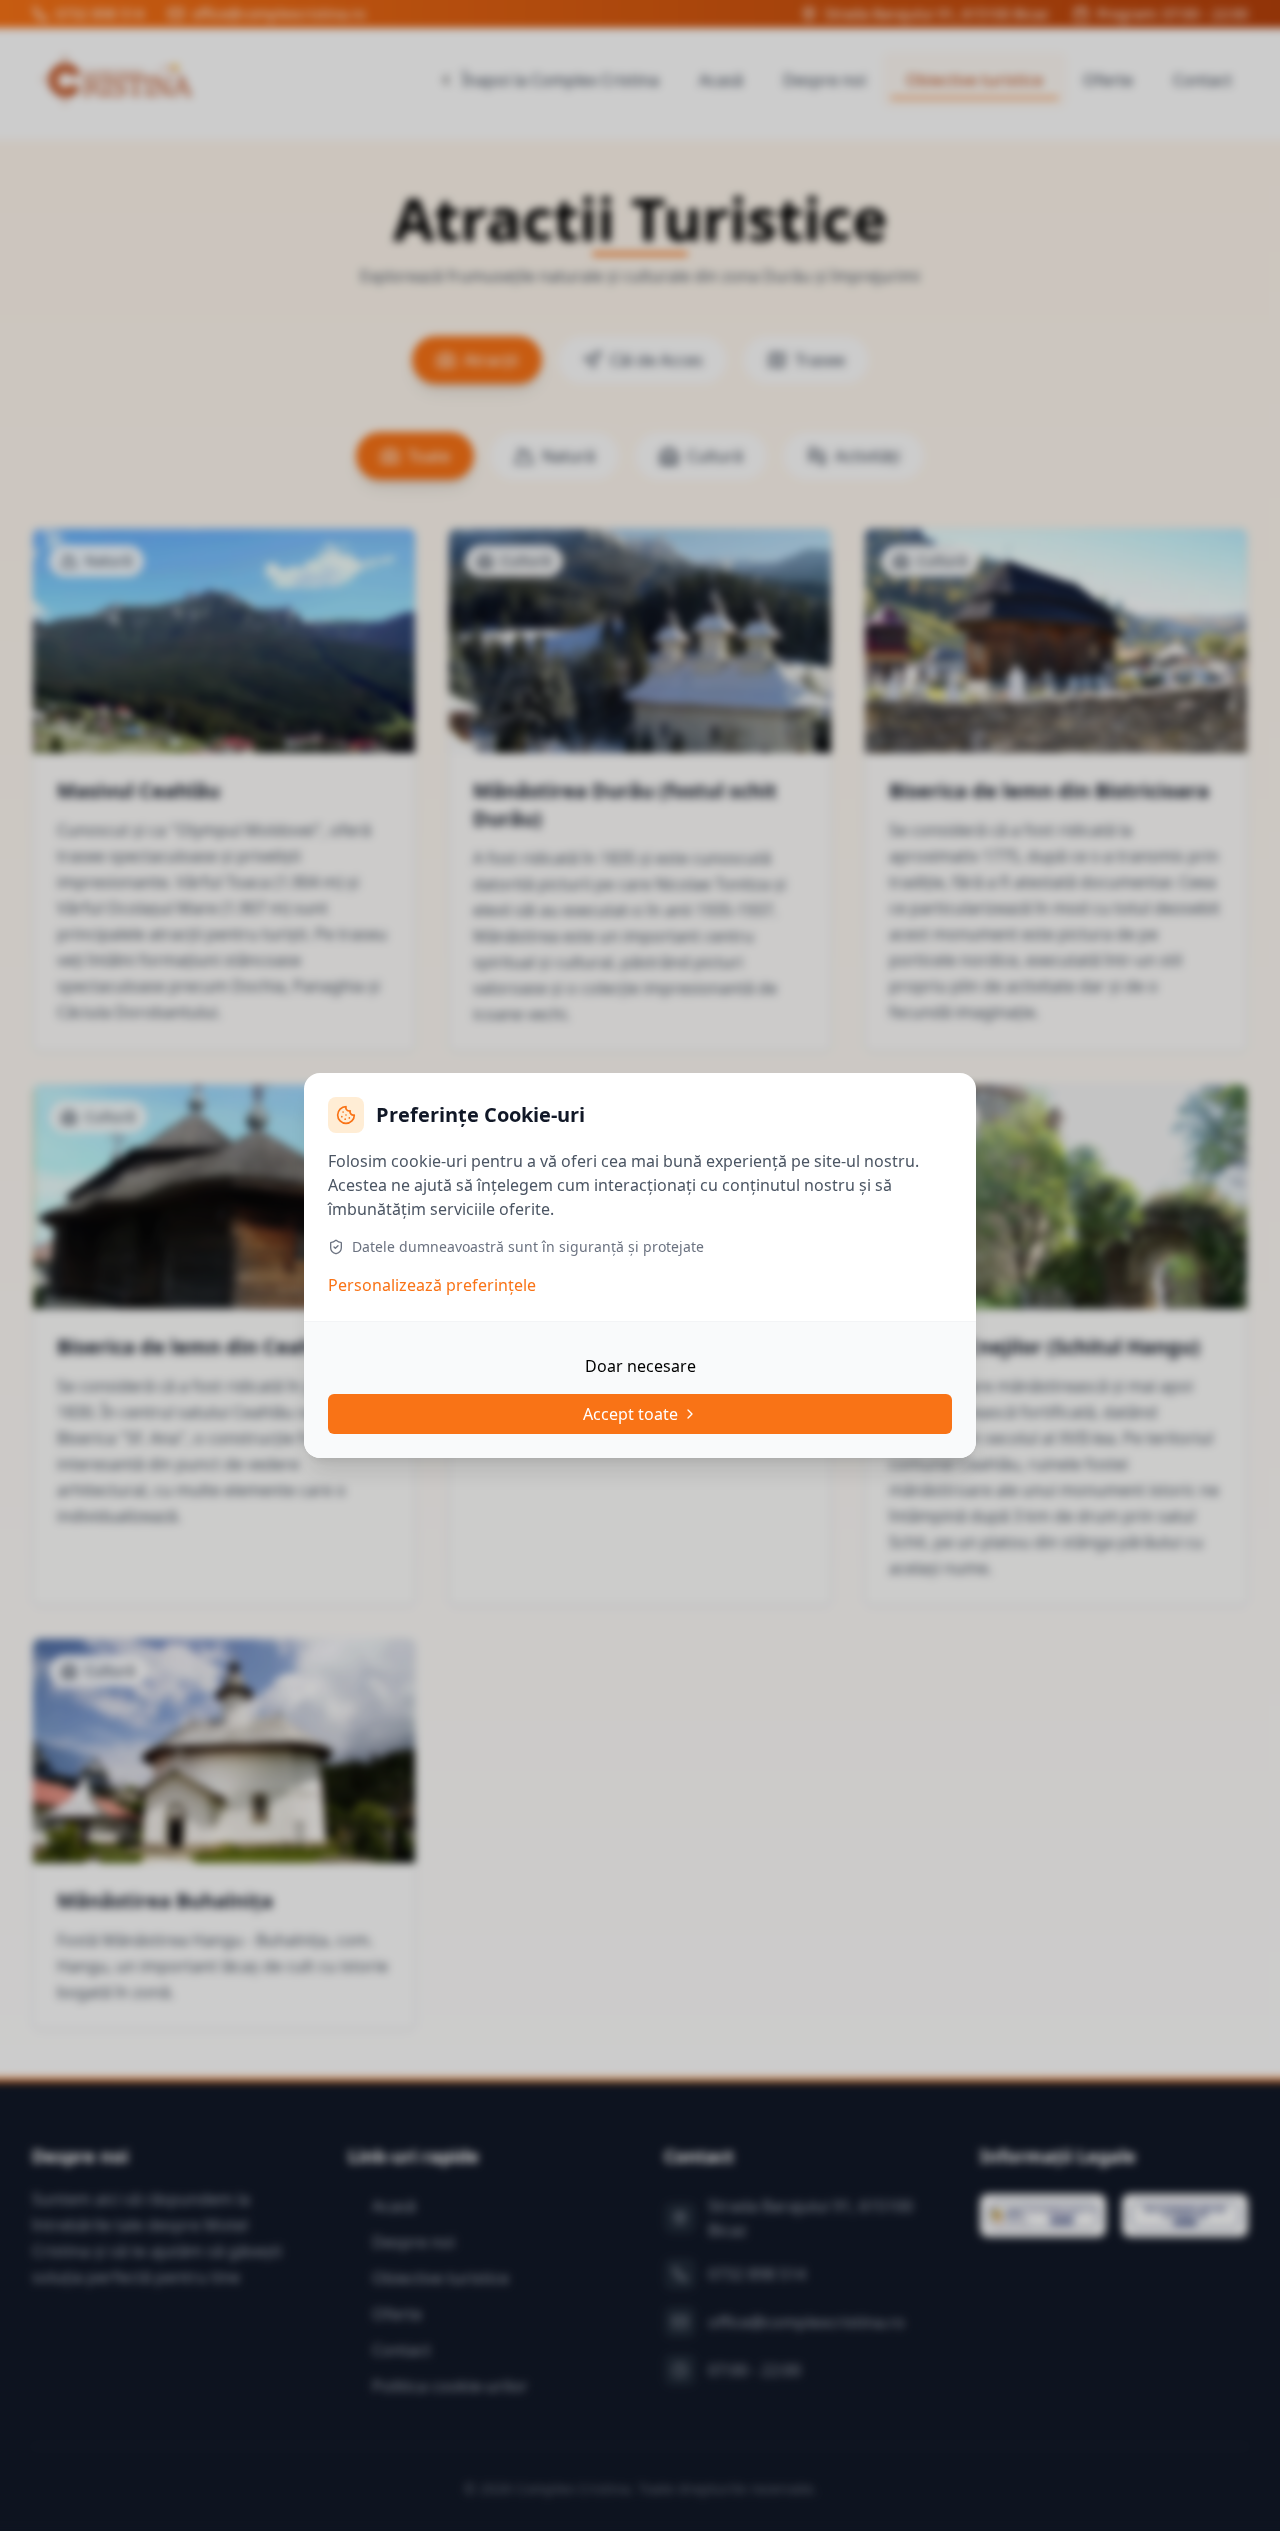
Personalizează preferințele (432, 1285)
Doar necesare (640, 1366)
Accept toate (630, 1414)
